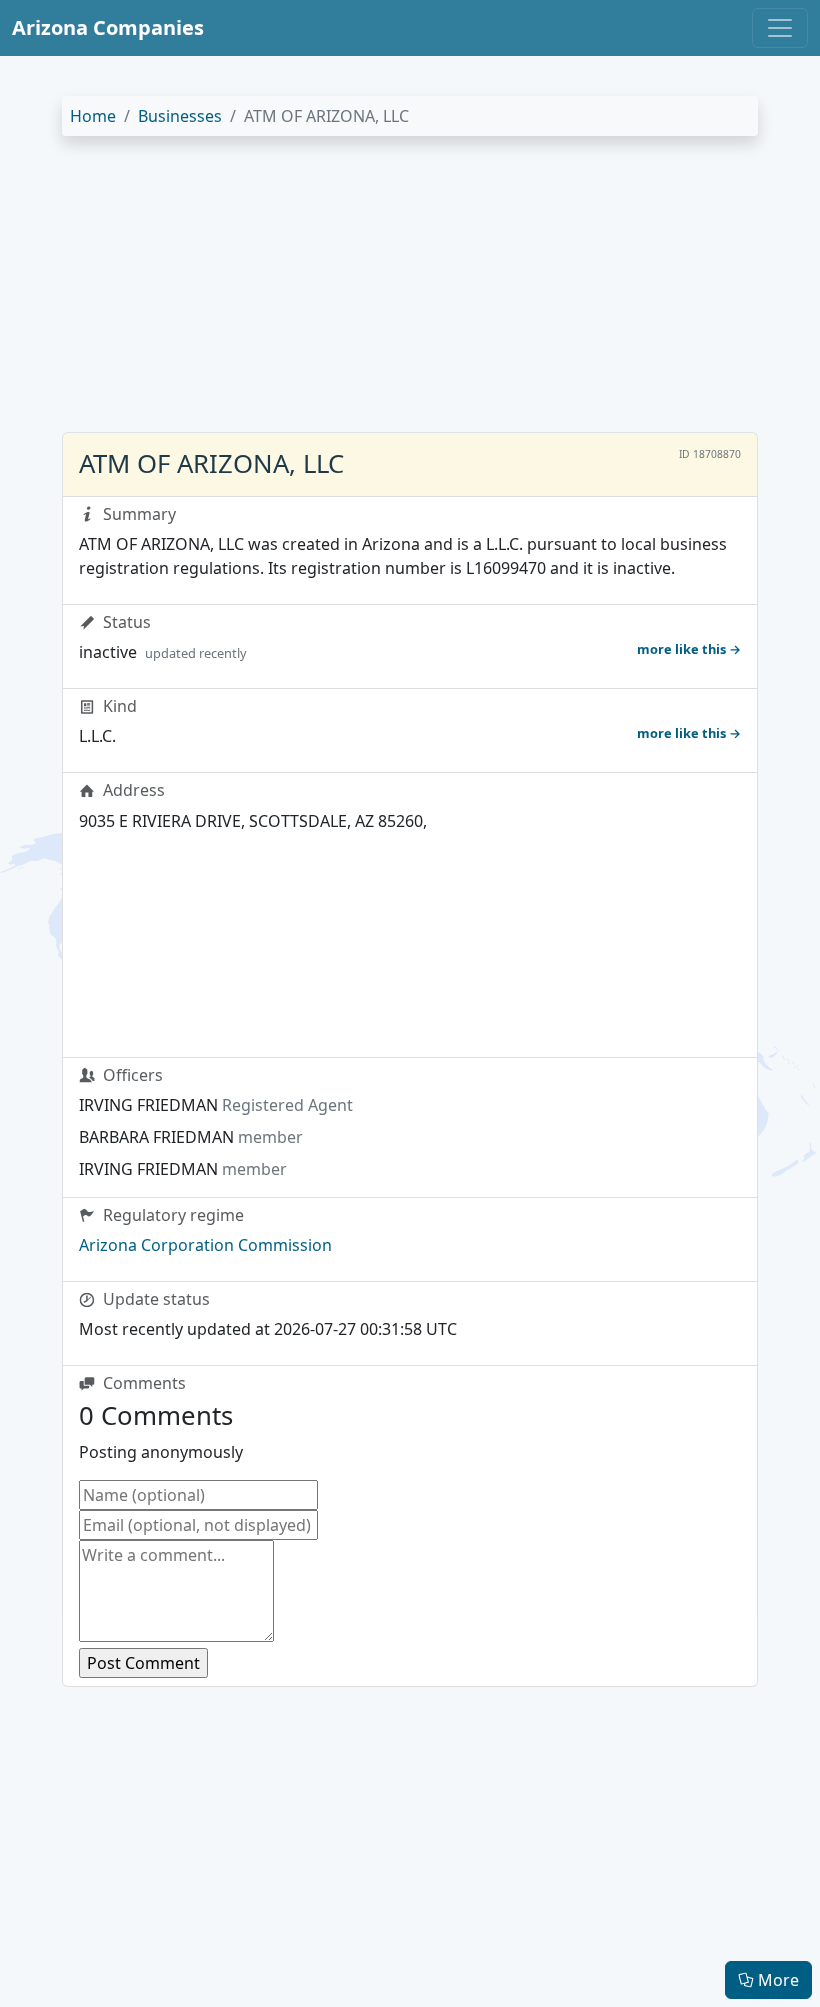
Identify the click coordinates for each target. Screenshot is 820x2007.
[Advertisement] (410, 292)
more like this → (689, 649)
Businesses (180, 116)
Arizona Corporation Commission (205, 1245)
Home (93, 116)
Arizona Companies (108, 27)
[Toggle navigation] (780, 28)
